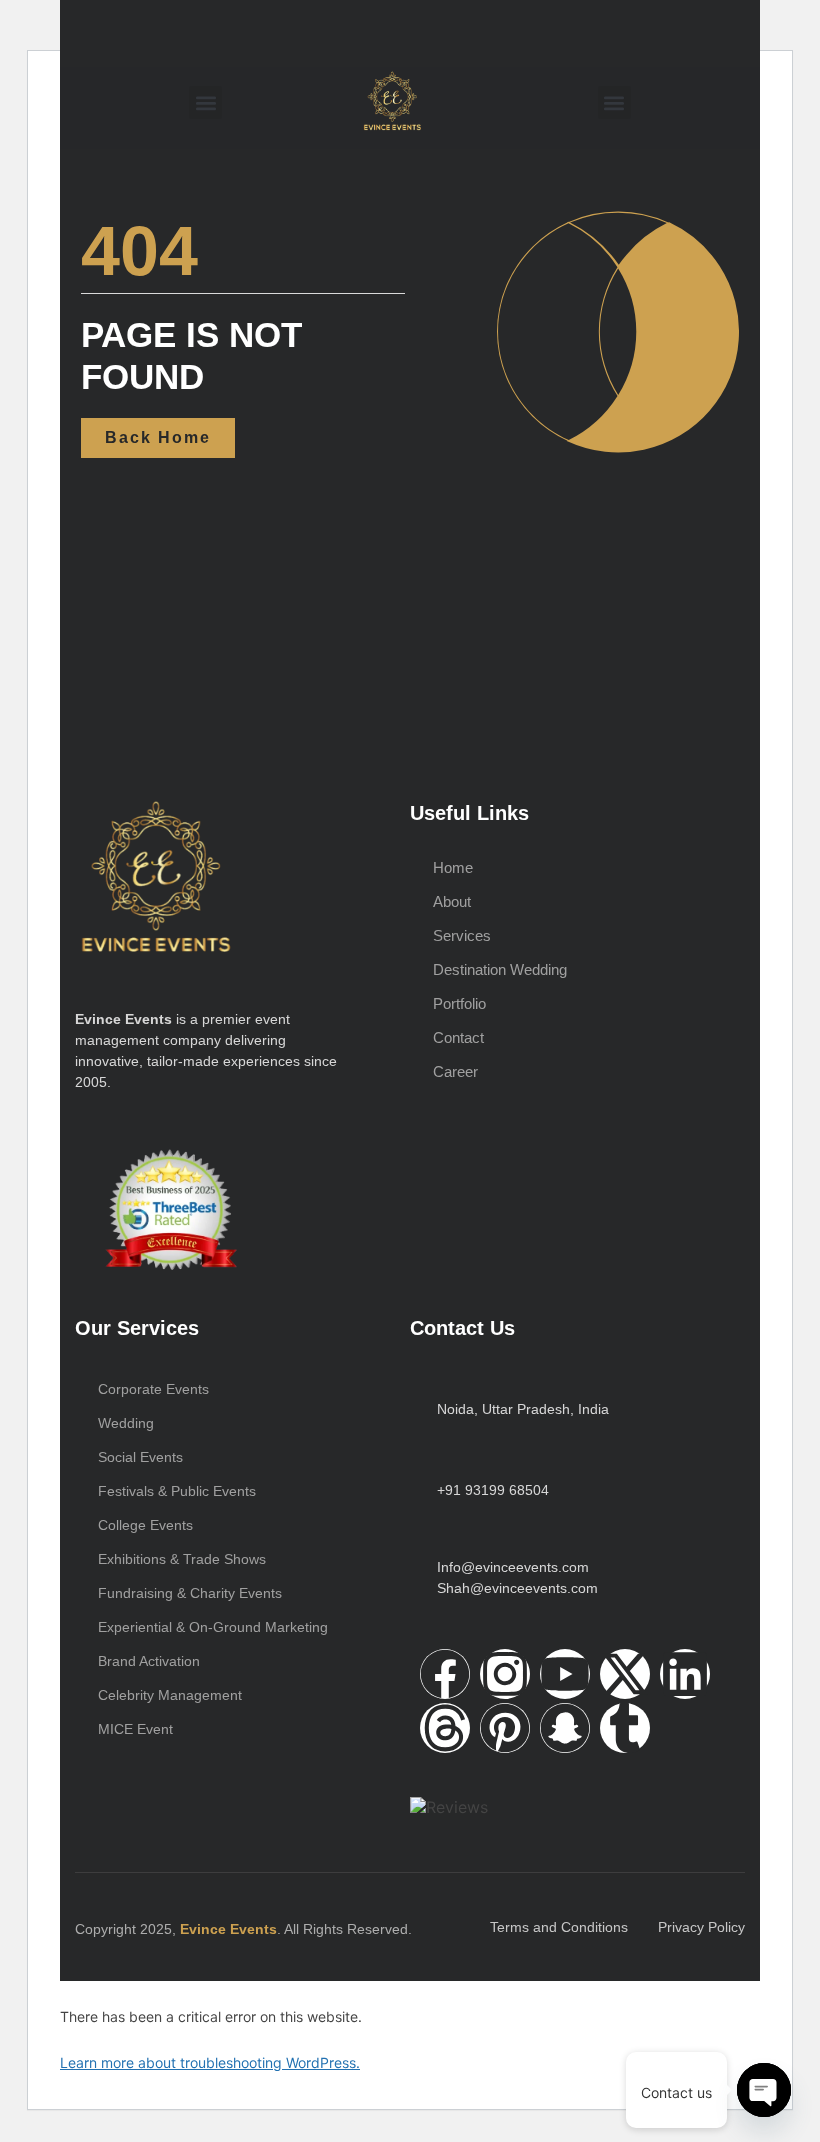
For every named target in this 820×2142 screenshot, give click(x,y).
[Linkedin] (685, 1674)
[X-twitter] (625, 1674)
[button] (205, 102)
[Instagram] (505, 1674)
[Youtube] (565, 1674)
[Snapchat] (565, 1728)
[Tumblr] (625, 1728)
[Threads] (445, 1728)
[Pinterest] (505, 1728)
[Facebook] (445, 1674)
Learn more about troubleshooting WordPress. (210, 2062)
